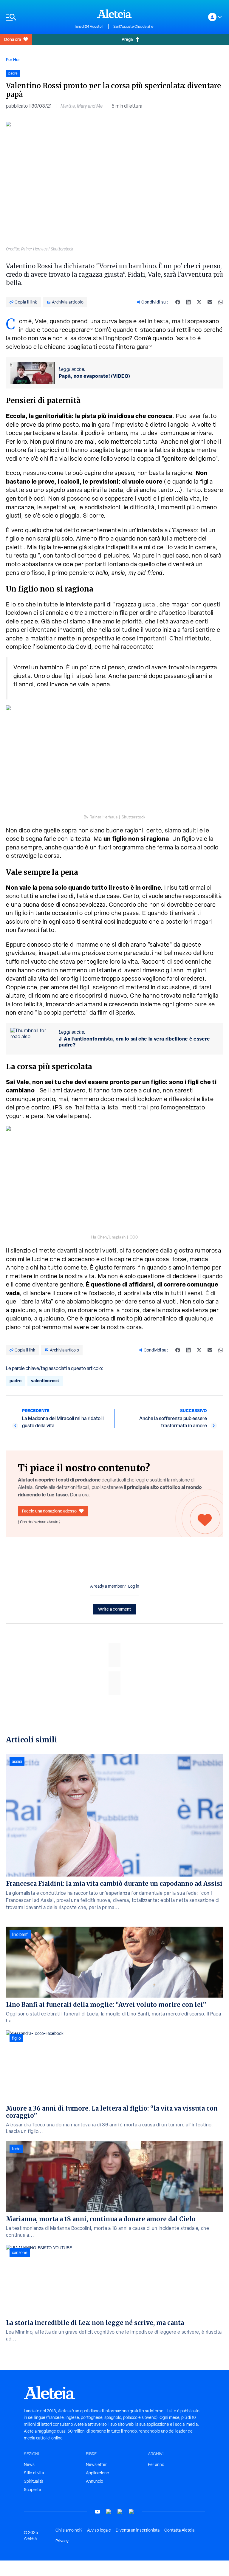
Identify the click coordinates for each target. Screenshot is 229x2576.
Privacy (62, 2541)
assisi (17, 1761)
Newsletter (96, 2464)
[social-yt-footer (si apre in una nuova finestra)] (98, 2512)
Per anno (156, 2464)
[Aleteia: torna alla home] (114, 14)
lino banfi (20, 1934)
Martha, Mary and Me (82, 106)
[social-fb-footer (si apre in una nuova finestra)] (109, 2512)
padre (16, 1381)
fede (16, 2149)
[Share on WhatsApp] (221, 302)
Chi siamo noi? (69, 2530)
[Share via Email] (210, 302)
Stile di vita (34, 2473)
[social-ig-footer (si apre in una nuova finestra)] (131, 2512)
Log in (134, 1586)
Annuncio (95, 2481)
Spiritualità (34, 2481)
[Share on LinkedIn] (188, 302)
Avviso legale (99, 2530)
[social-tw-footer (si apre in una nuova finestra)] (120, 2512)
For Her (13, 59)
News (29, 2464)
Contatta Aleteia (179, 2530)
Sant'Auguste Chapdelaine (133, 27)
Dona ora (13, 39)
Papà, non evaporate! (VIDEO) (95, 376)
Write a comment (115, 1609)
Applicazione (98, 2473)
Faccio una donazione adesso (49, 1511)
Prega (127, 39)
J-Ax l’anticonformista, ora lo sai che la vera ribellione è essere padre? (134, 1042)
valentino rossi (45, 1381)
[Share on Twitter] (199, 302)
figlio (16, 2038)
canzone (20, 2253)
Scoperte (33, 2490)
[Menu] (38, 17)
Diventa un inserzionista (138, 2530)
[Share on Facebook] (178, 302)
